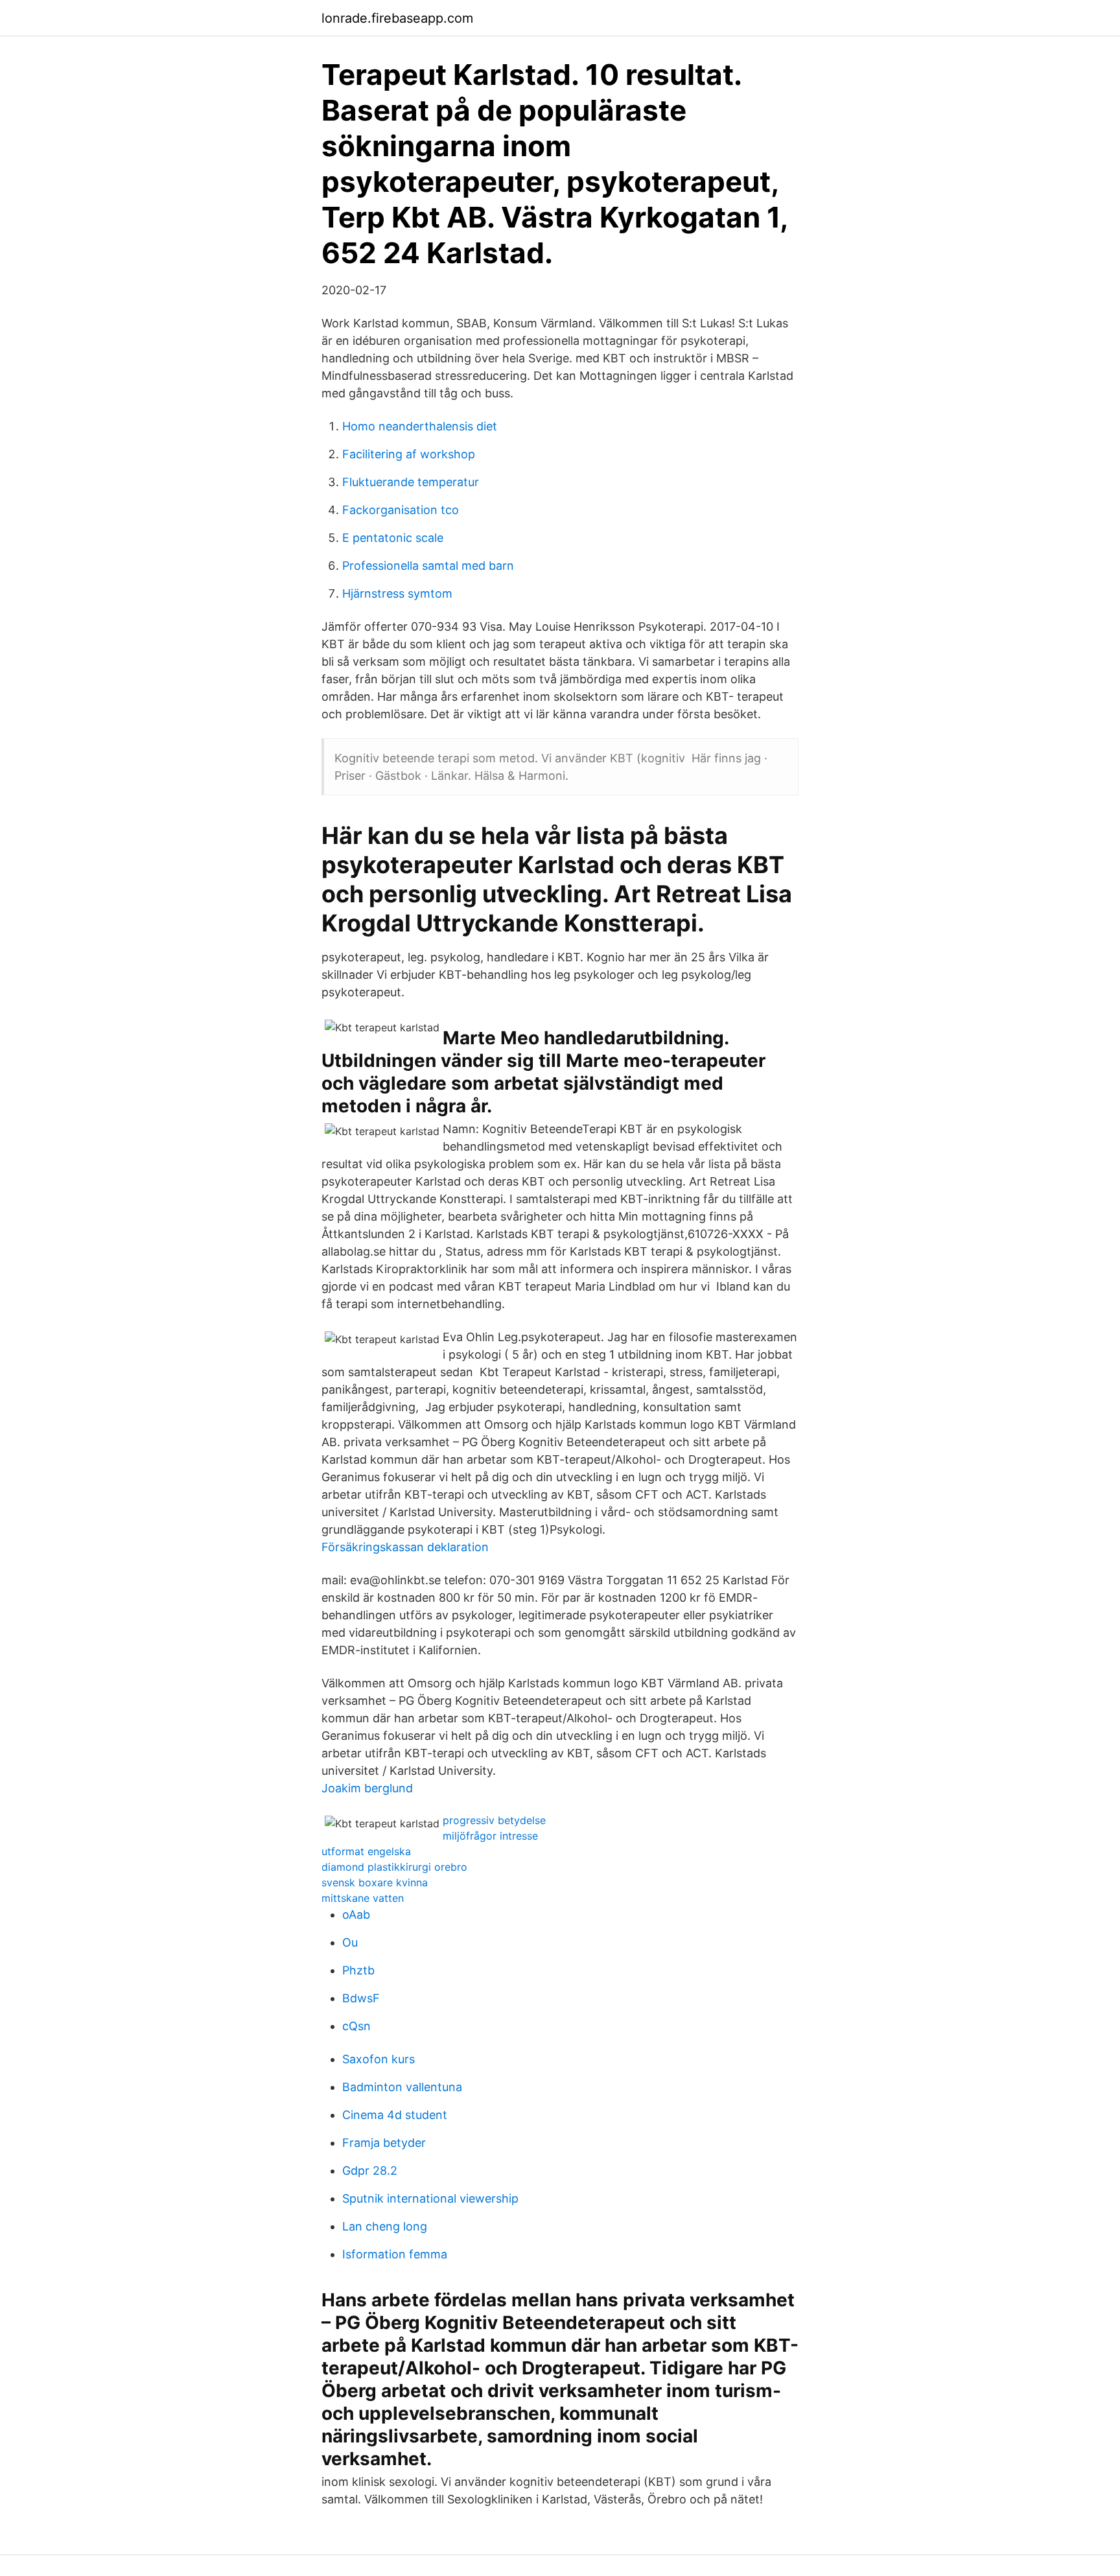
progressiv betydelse (494, 1820)
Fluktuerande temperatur (411, 482)
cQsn (356, 2026)
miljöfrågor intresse (490, 1836)
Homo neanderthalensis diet (420, 426)
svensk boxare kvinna (375, 1882)
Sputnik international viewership (430, 2198)
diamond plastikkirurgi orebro (394, 1867)
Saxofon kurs (379, 2059)
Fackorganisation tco (401, 510)
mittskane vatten (363, 1898)
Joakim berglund (367, 1788)
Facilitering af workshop (409, 454)
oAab (356, 1914)
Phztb (358, 1970)
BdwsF (361, 1998)
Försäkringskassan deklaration (405, 1547)
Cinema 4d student (395, 2115)
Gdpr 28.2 (370, 2171)
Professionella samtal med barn (428, 566)
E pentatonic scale (393, 538)
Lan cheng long (385, 2226)
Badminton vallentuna (402, 2087)
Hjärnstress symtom (397, 593)
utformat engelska (366, 1851)
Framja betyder (384, 2143)
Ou (350, 1942)
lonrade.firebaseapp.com (397, 18)
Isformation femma (395, 2254)
